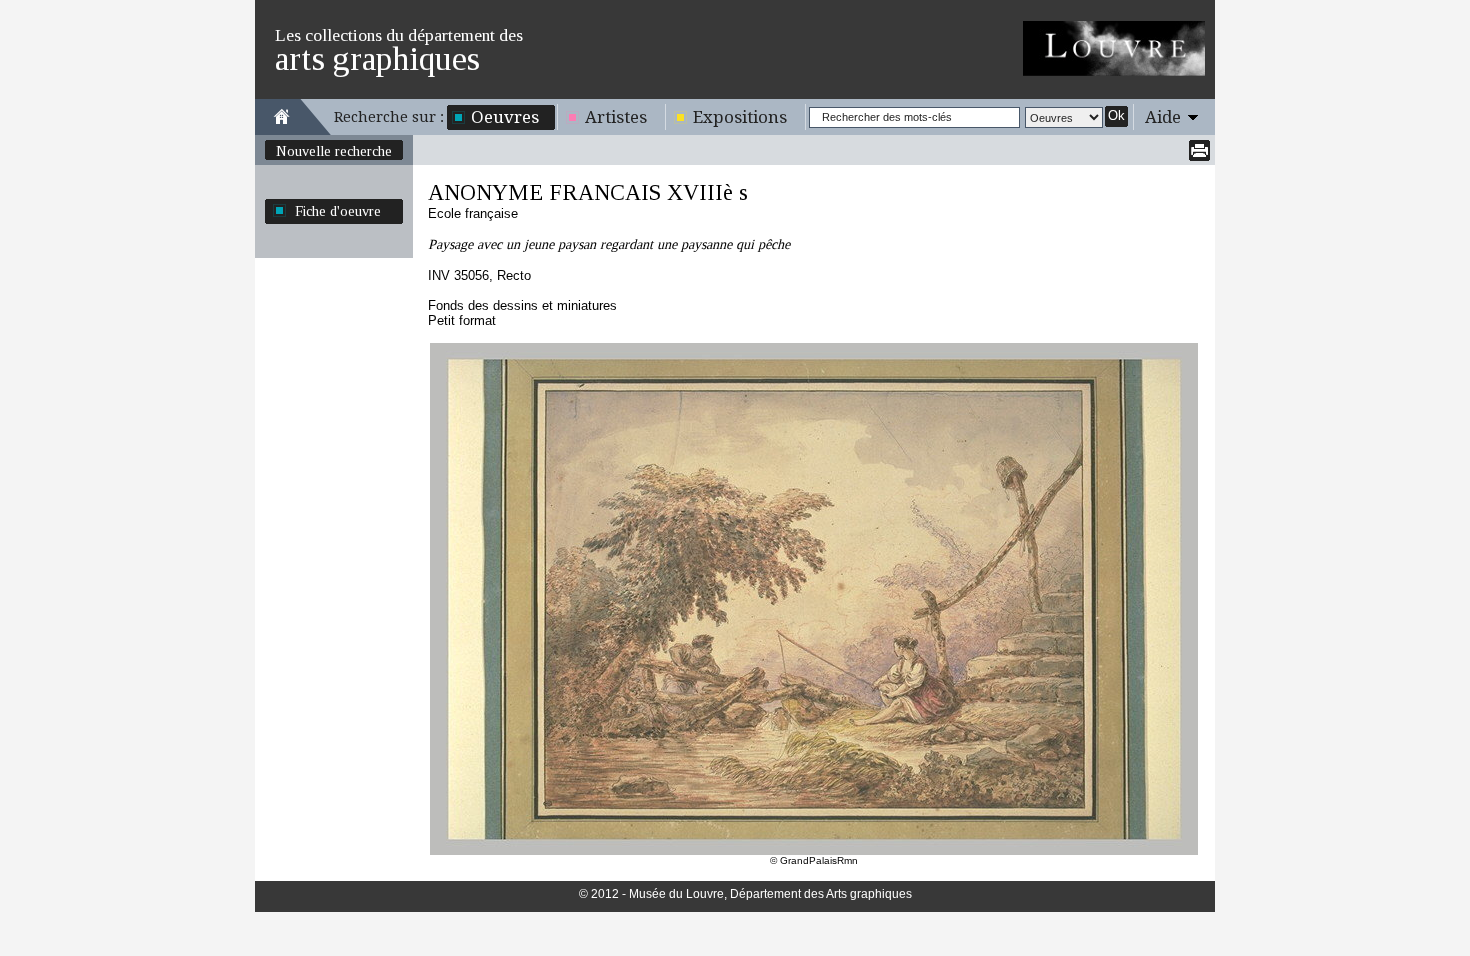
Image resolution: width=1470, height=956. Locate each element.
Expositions (740, 117)
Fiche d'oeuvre (338, 211)
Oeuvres (505, 117)
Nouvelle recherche (334, 151)
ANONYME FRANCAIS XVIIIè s (588, 192)
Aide (1163, 117)
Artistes (616, 117)
